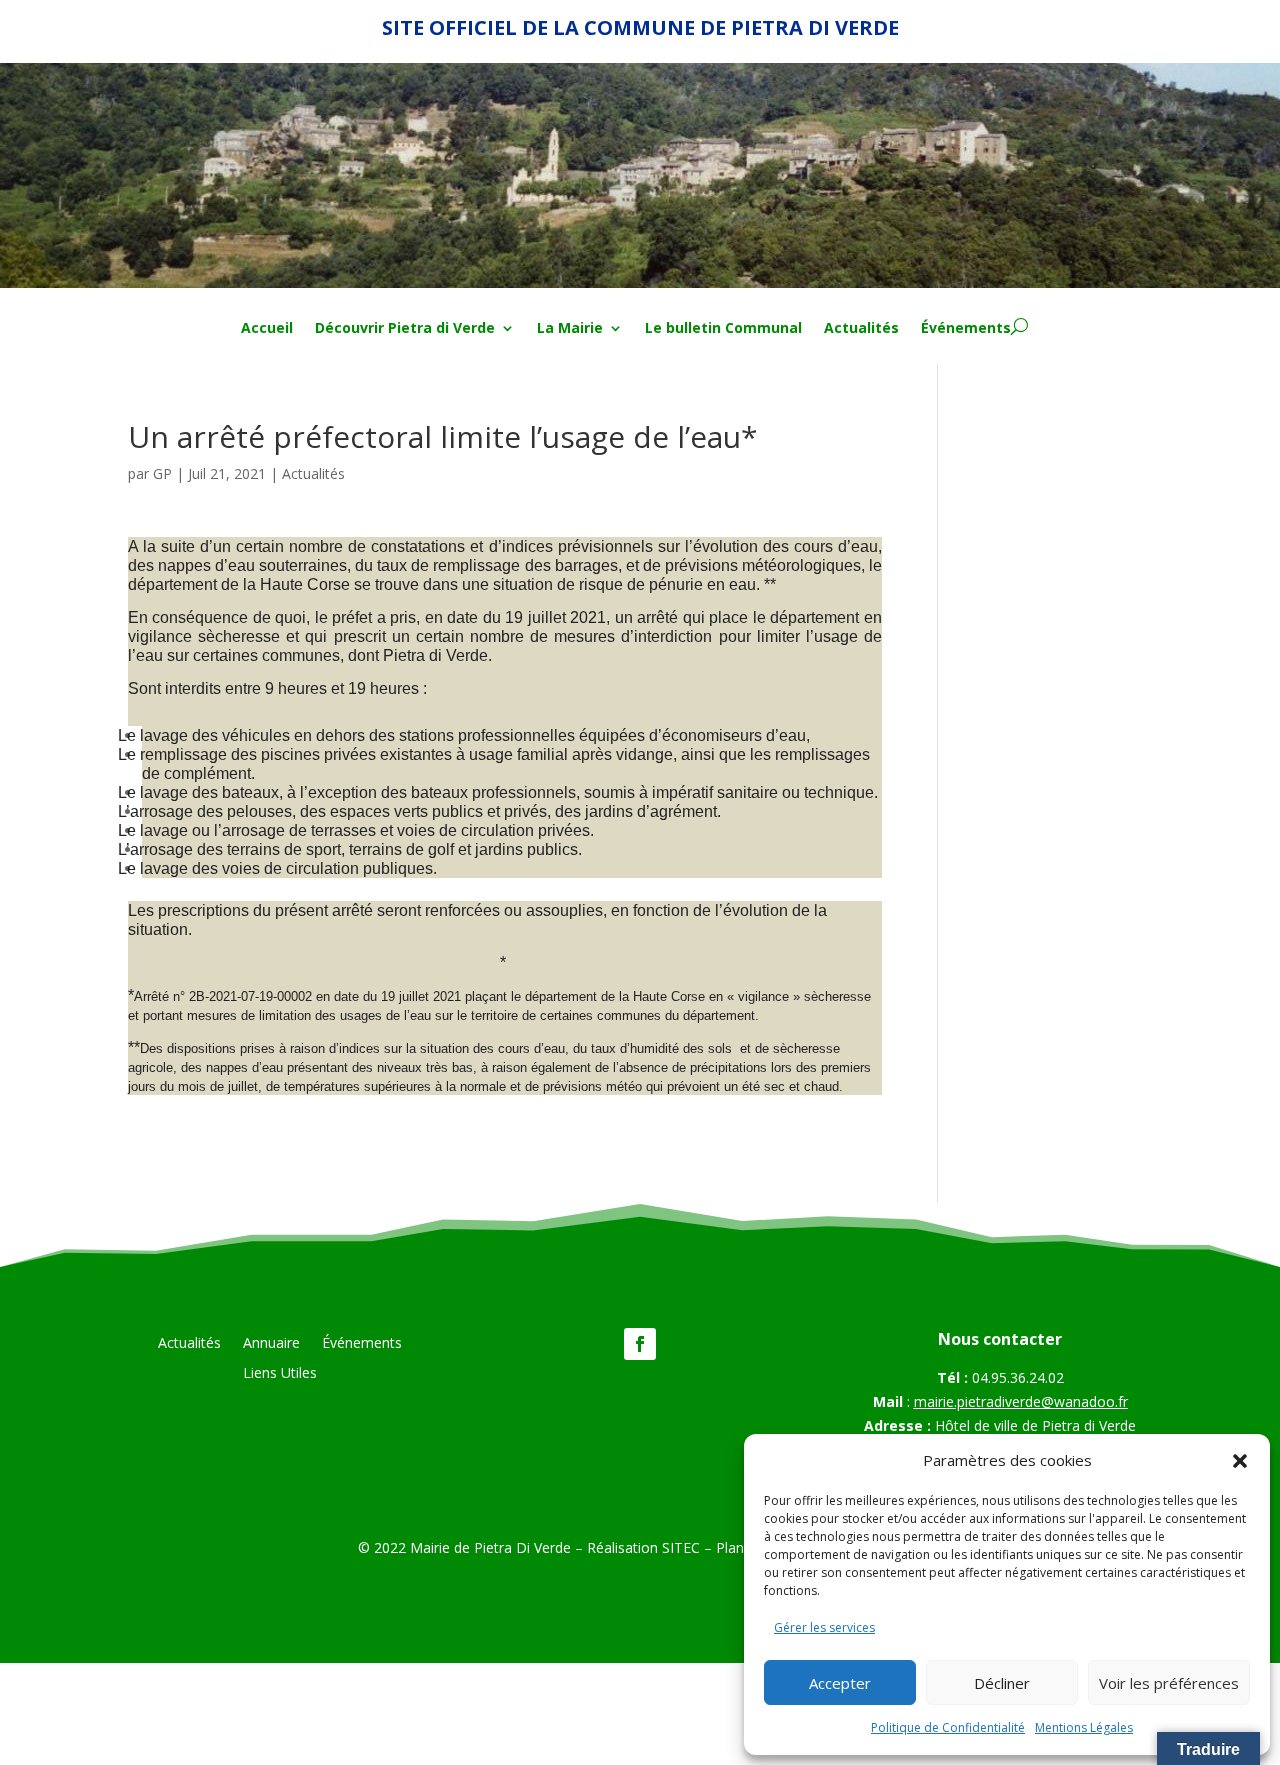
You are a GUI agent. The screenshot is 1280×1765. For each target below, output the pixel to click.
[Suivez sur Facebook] (640, 1344)
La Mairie (570, 329)
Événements (966, 329)
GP (162, 473)
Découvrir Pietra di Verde (405, 329)
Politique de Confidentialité (948, 1727)
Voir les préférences (1169, 1683)
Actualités (861, 329)
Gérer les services (824, 1627)
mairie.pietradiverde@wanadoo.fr (1021, 1401)
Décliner (1002, 1683)
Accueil (267, 329)
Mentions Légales (1084, 1727)
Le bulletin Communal (723, 329)
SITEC (681, 1547)
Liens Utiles (280, 1374)
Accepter (840, 1683)
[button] (1240, 1461)
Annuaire (271, 1344)
